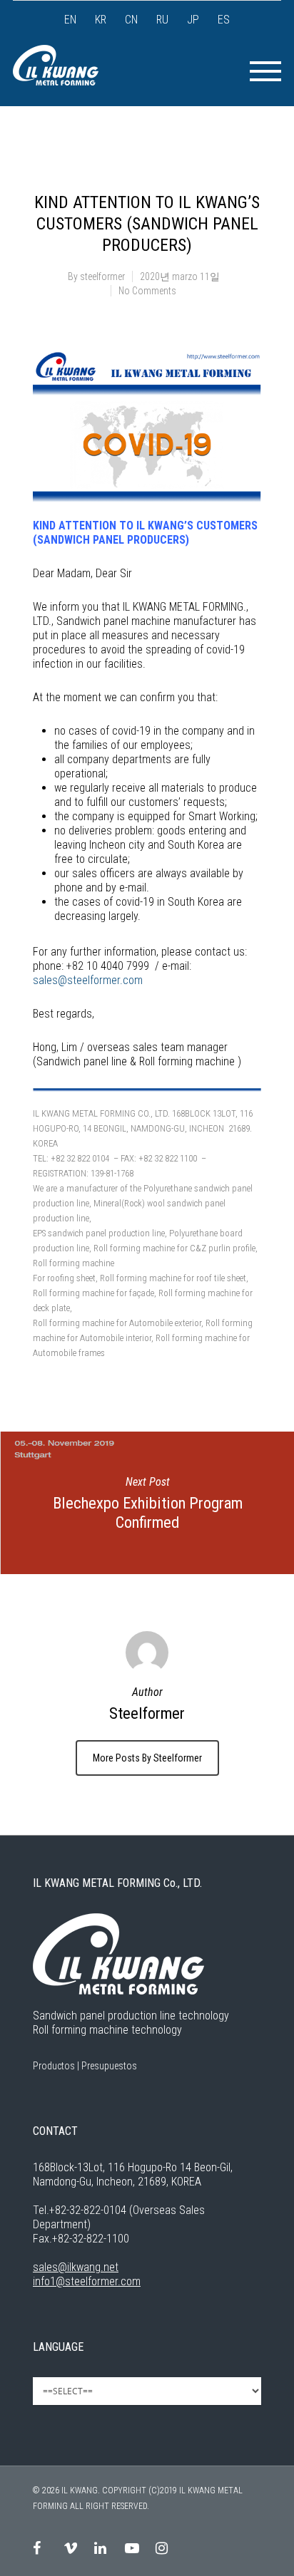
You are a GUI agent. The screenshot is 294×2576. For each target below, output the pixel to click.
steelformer (102, 276)
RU (162, 20)
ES (224, 20)
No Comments (147, 291)
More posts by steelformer (147, 1758)
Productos (54, 2066)
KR (101, 20)
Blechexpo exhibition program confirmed (147, 1503)
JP (193, 20)
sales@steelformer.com (88, 980)
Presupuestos (109, 2066)
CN (131, 20)
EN (70, 20)
